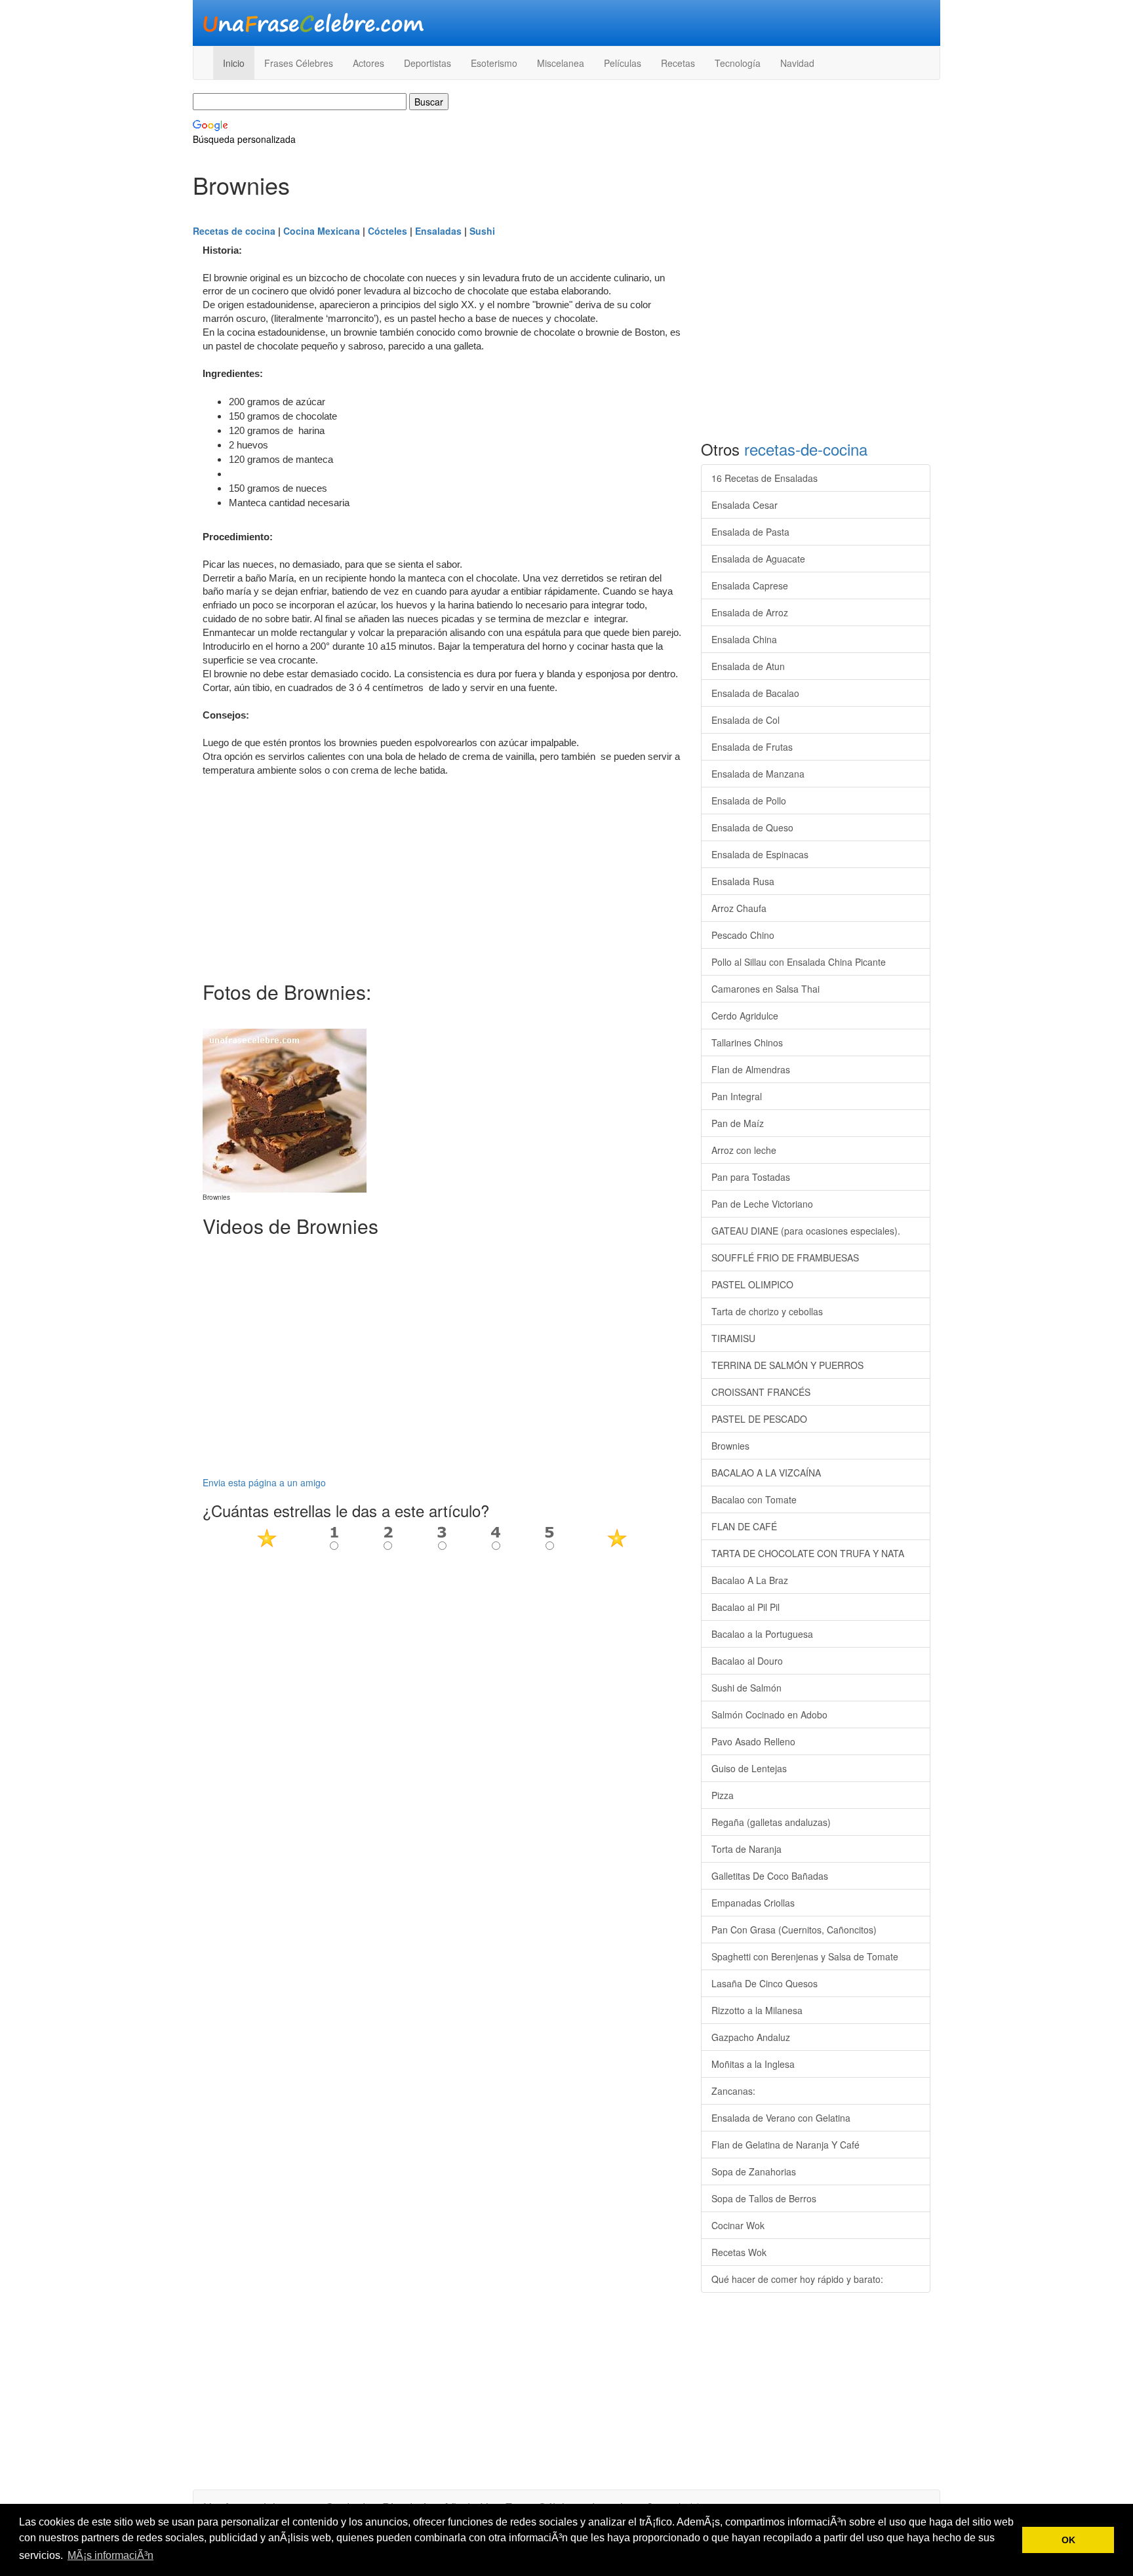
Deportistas (427, 63)
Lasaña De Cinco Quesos (765, 1983)
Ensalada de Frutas (752, 747)
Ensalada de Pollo (749, 801)
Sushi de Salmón (746, 1688)
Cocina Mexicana (322, 231)
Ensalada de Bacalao (755, 693)
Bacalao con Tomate (754, 1499)
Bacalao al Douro (747, 1661)
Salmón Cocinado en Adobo (769, 1714)
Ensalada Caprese (750, 585)
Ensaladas (438, 231)
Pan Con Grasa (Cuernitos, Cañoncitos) (794, 1930)
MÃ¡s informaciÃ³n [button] (110, 2555)
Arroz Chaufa (739, 908)
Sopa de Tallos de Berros (764, 2198)
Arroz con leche (744, 1150)
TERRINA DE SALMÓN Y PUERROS (787, 1365)
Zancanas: (733, 2091)
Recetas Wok (739, 2252)
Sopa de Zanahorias (754, 2171)
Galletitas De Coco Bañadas (770, 1876)
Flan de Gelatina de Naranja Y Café (785, 2145)
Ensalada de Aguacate (758, 559)
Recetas (678, 63)
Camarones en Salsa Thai (765, 989)
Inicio (234, 63)
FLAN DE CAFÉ (744, 1526)
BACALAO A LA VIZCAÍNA (766, 1473)
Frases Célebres (299, 63)
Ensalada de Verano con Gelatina (781, 2118)
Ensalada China (744, 639)
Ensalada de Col (745, 720)
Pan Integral (737, 1096)
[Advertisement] (442, 876)
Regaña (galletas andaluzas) (771, 1822)
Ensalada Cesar (745, 505)
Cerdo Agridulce (745, 1016)
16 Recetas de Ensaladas (765, 478)
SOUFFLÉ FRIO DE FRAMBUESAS (785, 1258)
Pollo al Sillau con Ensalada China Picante (799, 962)
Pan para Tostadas (751, 1177)
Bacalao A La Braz (750, 1580)
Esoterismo (494, 63)
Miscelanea (561, 63)
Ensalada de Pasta (750, 532)
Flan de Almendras (751, 1069)
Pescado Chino (743, 935)
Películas (623, 63)
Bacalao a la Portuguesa (762, 1634)
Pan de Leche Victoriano (762, 1204)
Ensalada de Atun (748, 666)
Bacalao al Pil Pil (745, 1607)
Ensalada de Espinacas (760, 854)
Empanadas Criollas (753, 1903)
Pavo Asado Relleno (753, 1741)
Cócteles (388, 231)
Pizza (723, 1795)
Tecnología (738, 63)
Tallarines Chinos (747, 1042)
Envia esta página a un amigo (264, 1482)
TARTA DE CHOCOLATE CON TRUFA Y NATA (808, 1553)
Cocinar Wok (738, 2225)
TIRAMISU (733, 1338)
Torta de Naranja (746, 1849)
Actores (368, 63)
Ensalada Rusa (743, 881)
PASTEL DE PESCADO (759, 1419)
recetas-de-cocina (806, 449)
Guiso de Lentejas (749, 1768)
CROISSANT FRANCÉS (761, 1392)
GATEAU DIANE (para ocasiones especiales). (806, 1231)
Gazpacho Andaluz (751, 2037)
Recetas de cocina (234, 231)
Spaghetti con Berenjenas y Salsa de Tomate (805, 1956)
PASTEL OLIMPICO (752, 1284)
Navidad (797, 63)
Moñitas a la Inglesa (753, 2064)
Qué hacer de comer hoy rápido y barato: (797, 2279)
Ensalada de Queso (752, 827)
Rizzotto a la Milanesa (757, 2010)
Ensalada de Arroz (750, 612)
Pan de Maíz (738, 1123)
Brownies (730, 1446)
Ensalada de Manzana (758, 774)
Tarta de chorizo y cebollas (767, 1311)
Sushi (482, 231)
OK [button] (1068, 2540)
